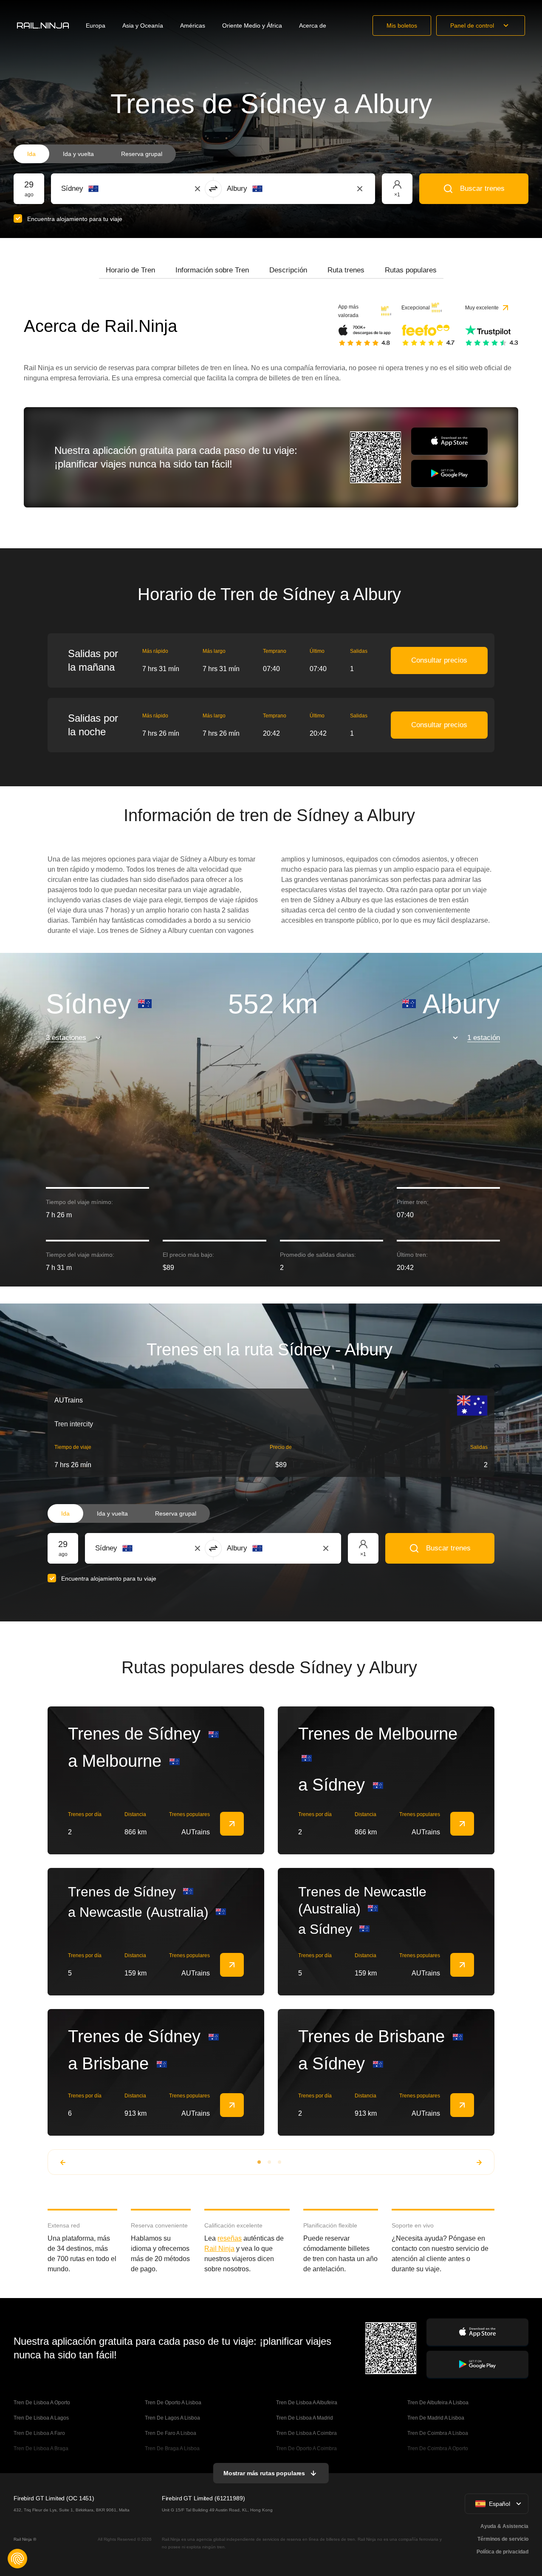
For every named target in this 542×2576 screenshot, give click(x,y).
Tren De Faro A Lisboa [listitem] (171, 2433)
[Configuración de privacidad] (17, 2559)
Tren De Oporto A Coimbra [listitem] (306, 2448)
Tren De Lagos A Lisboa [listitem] (172, 2418)
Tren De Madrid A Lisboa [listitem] (436, 2418)
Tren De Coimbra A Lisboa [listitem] (438, 2433)
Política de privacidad (502, 2552)
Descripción (288, 270)
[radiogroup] (95, 154)
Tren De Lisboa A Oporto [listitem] (42, 2403)
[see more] (232, 1824)
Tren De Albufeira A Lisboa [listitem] (438, 2403)
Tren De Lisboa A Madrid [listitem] (305, 2418)
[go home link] (43, 26)
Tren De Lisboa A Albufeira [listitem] (307, 2403)
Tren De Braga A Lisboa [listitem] (172, 2448)
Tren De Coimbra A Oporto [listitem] (438, 2448)
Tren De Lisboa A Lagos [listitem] (41, 2418)
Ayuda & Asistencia (504, 2526)
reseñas (230, 2238)
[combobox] (108, 189)
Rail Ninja (219, 2249)
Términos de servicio (503, 2539)
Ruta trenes (346, 270)
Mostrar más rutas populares (264, 2473)
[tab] (130, 270)
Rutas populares (411, 270)
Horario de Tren (130, 270)
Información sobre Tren (212, 270)
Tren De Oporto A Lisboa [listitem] (173, 2403)
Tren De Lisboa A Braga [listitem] (41, 2448)
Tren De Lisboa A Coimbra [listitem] (306, 2433)
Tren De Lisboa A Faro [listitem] (39, 2433)
